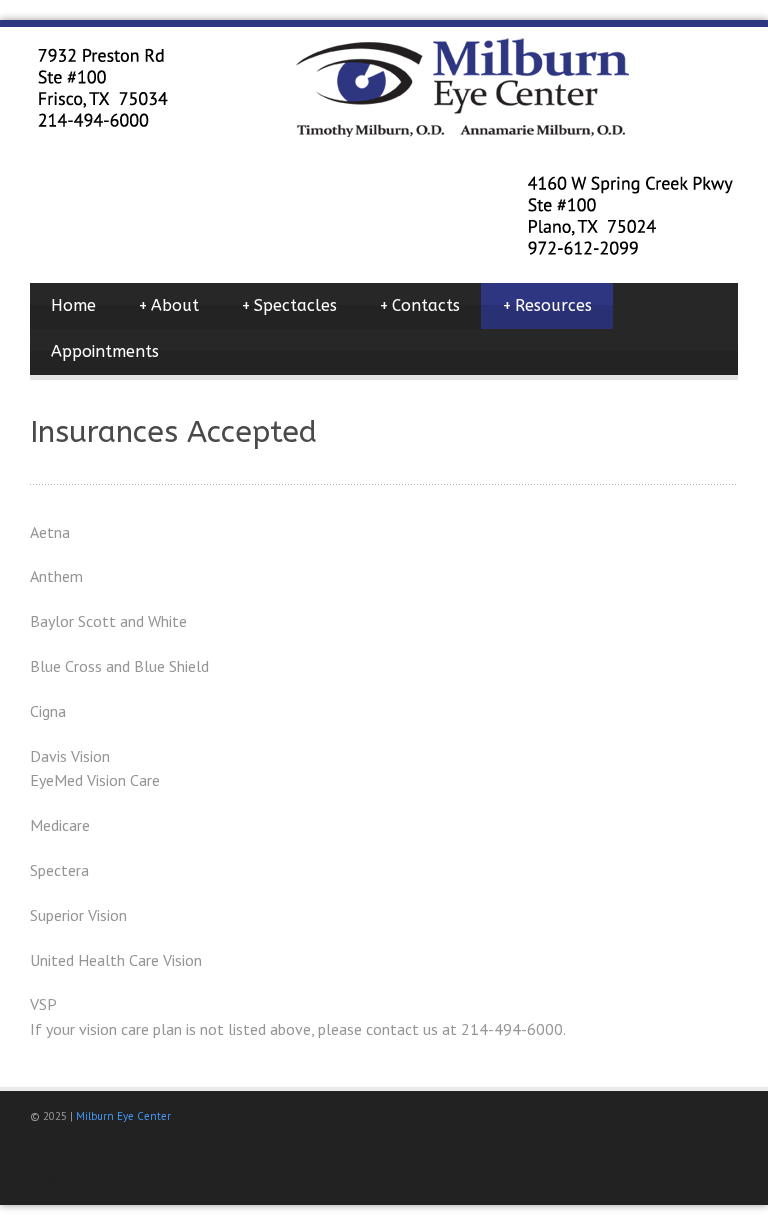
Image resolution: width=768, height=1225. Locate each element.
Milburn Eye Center (123, 1116)
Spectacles (289, 305)
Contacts (419, 305)
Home (73, 305)
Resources (547, 305)
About (168, 305)
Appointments (105, 351)
